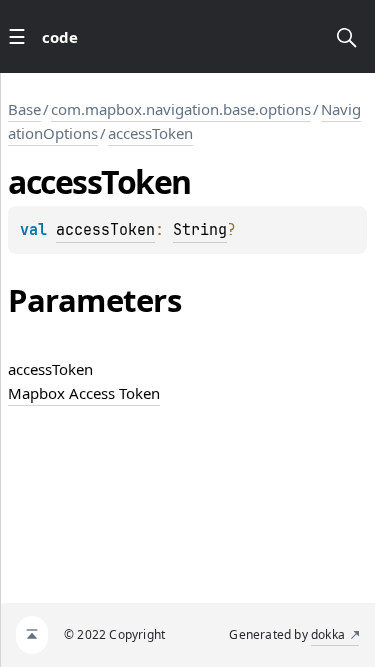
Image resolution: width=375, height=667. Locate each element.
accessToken (150, 133)
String (200, 230)
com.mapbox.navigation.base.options (181, 109)
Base (24, 109)
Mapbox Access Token (84, 393)
